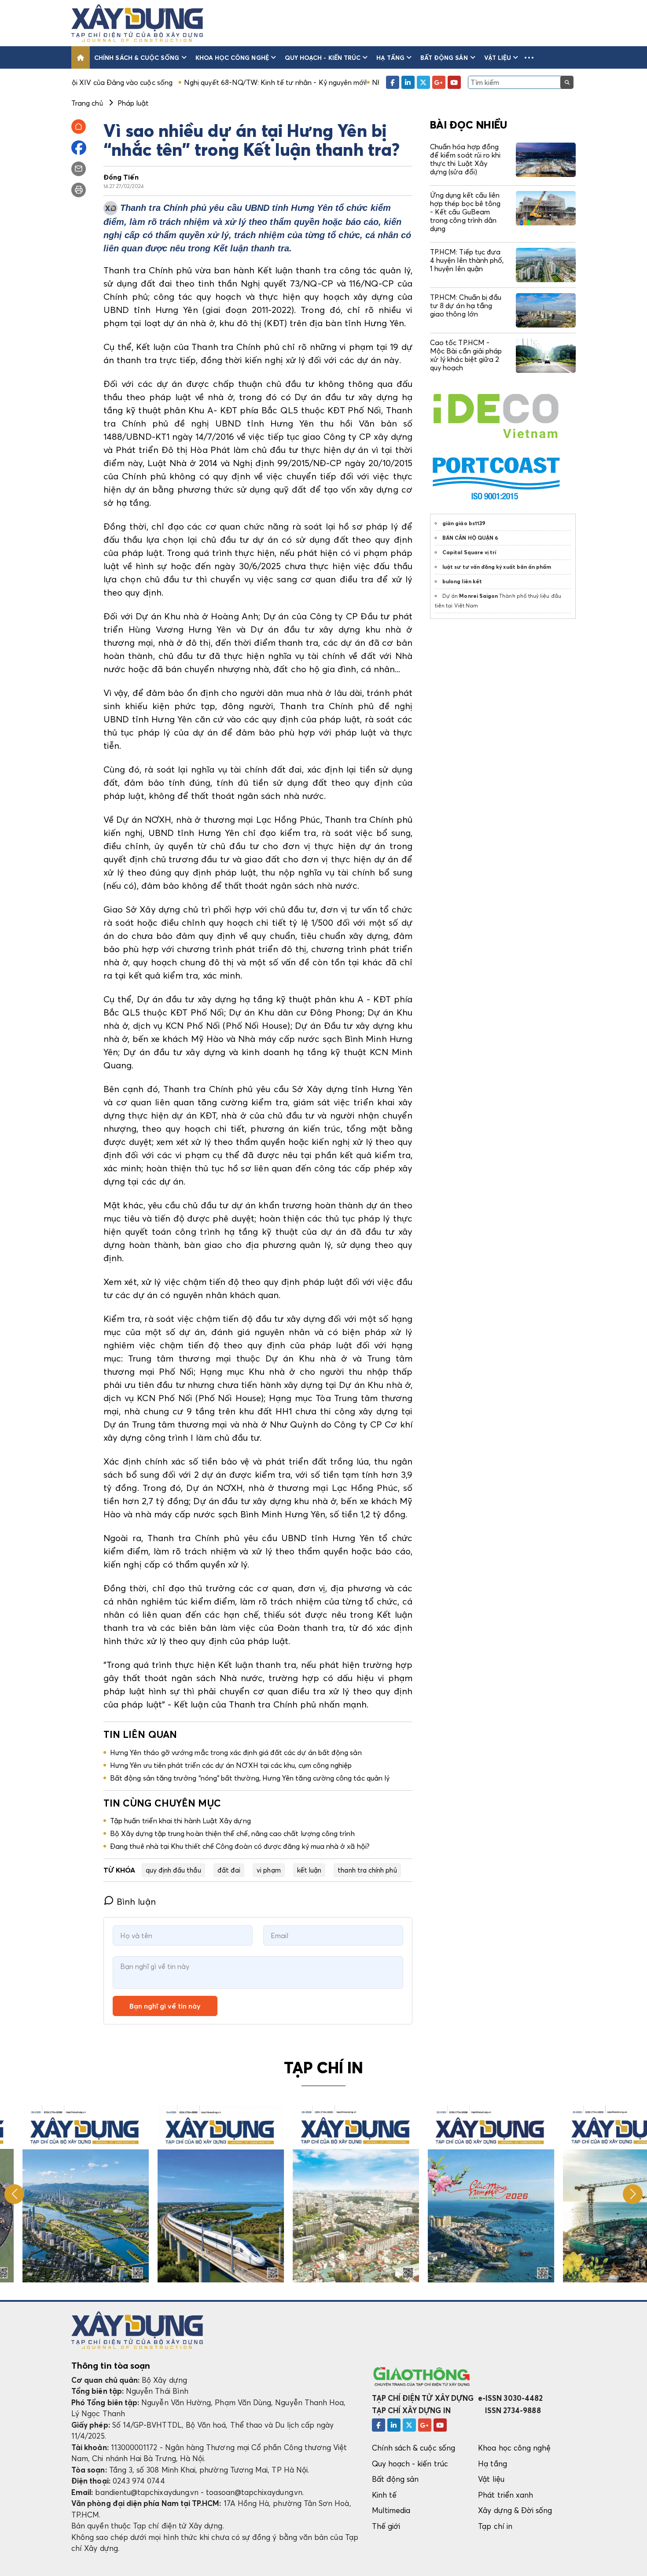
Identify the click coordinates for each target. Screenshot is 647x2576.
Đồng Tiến (121, 177)
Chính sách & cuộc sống (137, 57)
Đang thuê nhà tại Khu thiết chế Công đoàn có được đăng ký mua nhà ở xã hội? (240, 1846)
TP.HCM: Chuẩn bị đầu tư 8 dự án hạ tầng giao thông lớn (466, 305)
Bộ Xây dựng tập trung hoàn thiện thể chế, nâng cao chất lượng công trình (232, 1833)
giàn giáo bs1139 (464, 523)
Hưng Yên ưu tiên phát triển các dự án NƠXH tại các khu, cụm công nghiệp (231, 1765)
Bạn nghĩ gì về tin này (165, 2006)
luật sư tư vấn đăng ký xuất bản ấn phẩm (497, 567)
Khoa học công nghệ (232, 57)
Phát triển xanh (505, 2495)
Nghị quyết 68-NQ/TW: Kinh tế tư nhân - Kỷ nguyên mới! (188, 82)
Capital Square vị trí (469, 552)
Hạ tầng (390, 57)
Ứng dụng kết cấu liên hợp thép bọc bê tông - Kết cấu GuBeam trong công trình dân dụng (465, 212)
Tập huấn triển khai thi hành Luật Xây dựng (180, 1821)
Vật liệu (498, 57)
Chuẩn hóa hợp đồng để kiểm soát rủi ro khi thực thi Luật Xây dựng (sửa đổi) (465, 159)
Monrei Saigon (478, 596)
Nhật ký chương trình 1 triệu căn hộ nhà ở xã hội (363, 82)
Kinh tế (384, 2495)
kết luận (309, 1870)
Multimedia (391, 2510)
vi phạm (268, 1870)
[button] (529, 57)
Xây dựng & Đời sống (515, 2510)
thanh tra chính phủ (367, 1870)
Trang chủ (87, 103)
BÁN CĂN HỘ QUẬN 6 (470, 538)
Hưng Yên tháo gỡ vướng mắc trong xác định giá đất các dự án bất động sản (236, 1752)
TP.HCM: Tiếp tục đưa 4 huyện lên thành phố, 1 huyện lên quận (467, 260)
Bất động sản (444, 57)
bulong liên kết (462, 581)
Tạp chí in (495, 2526)
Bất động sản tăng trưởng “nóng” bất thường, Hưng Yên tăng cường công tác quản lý (250, 1778)
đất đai (229, 1870)
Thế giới (386, 2526)
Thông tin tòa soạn (111, 2366)
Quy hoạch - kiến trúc (323, 57)
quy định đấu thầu (173, 1870)
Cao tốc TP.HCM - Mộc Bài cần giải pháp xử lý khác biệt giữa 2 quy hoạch (466, 355)
